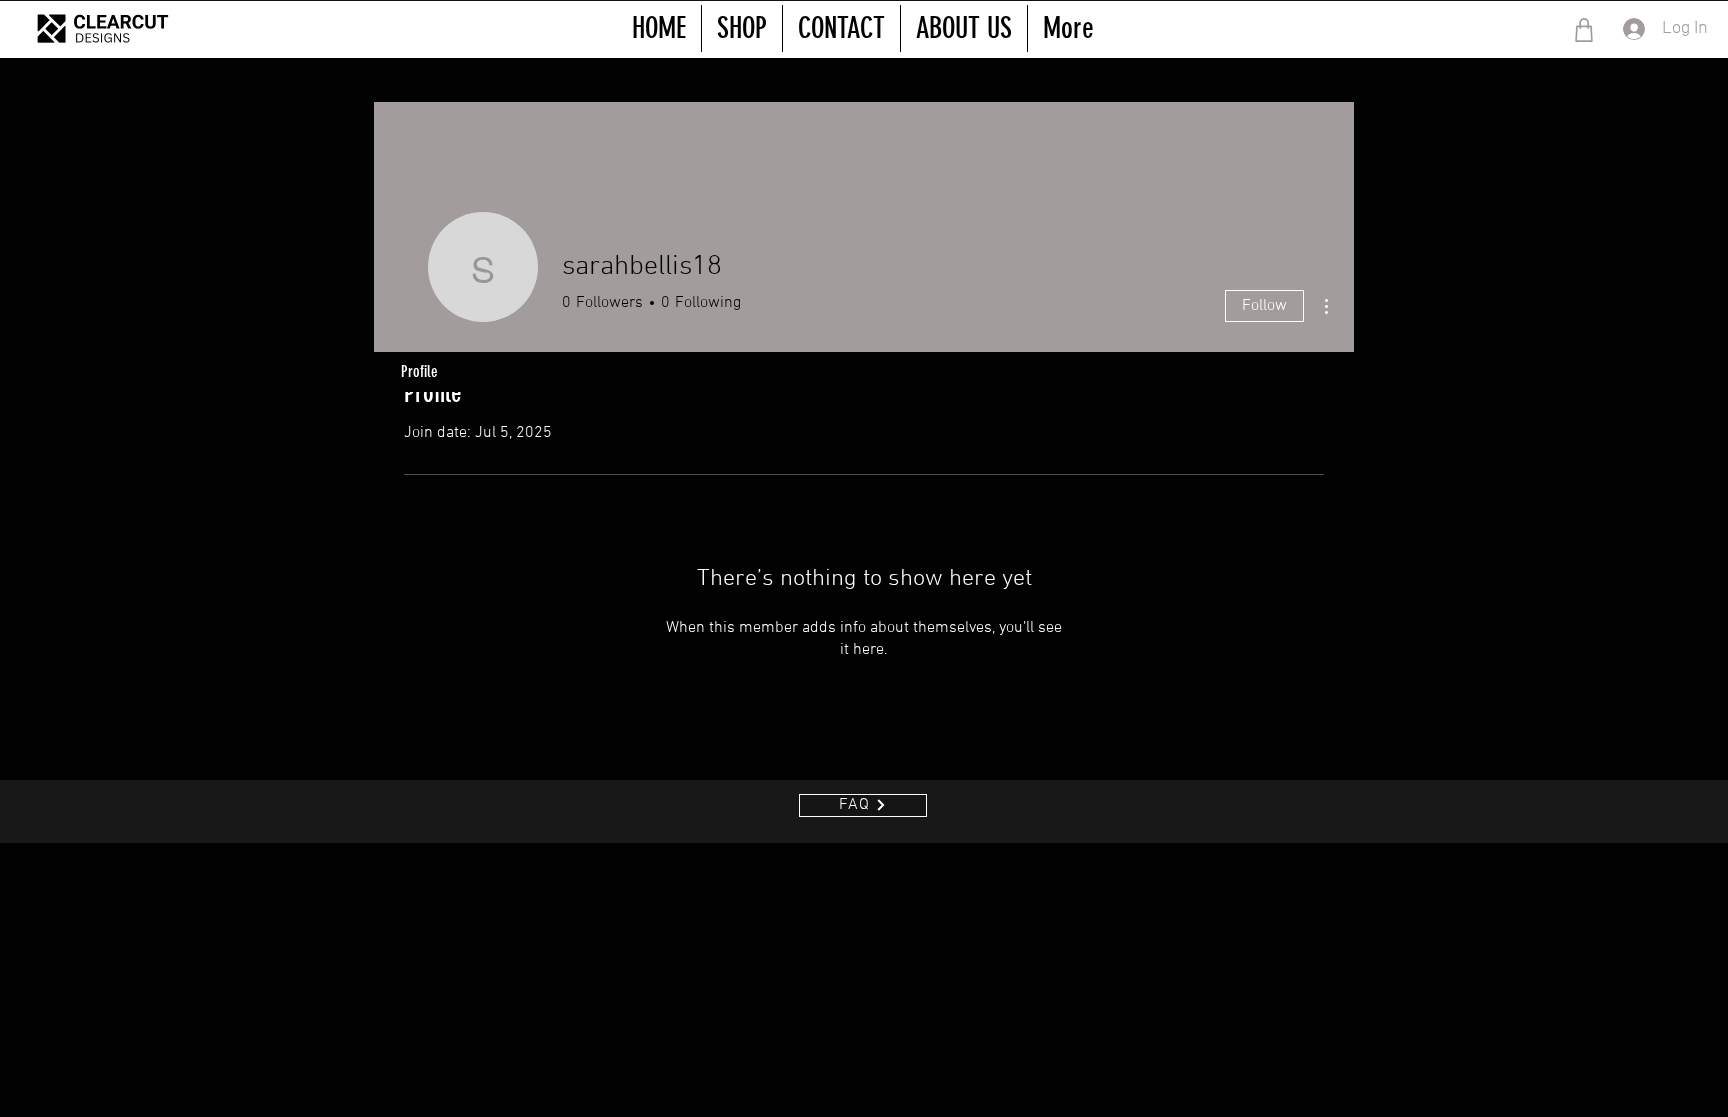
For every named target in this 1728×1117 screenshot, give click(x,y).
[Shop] (1583, 29)
